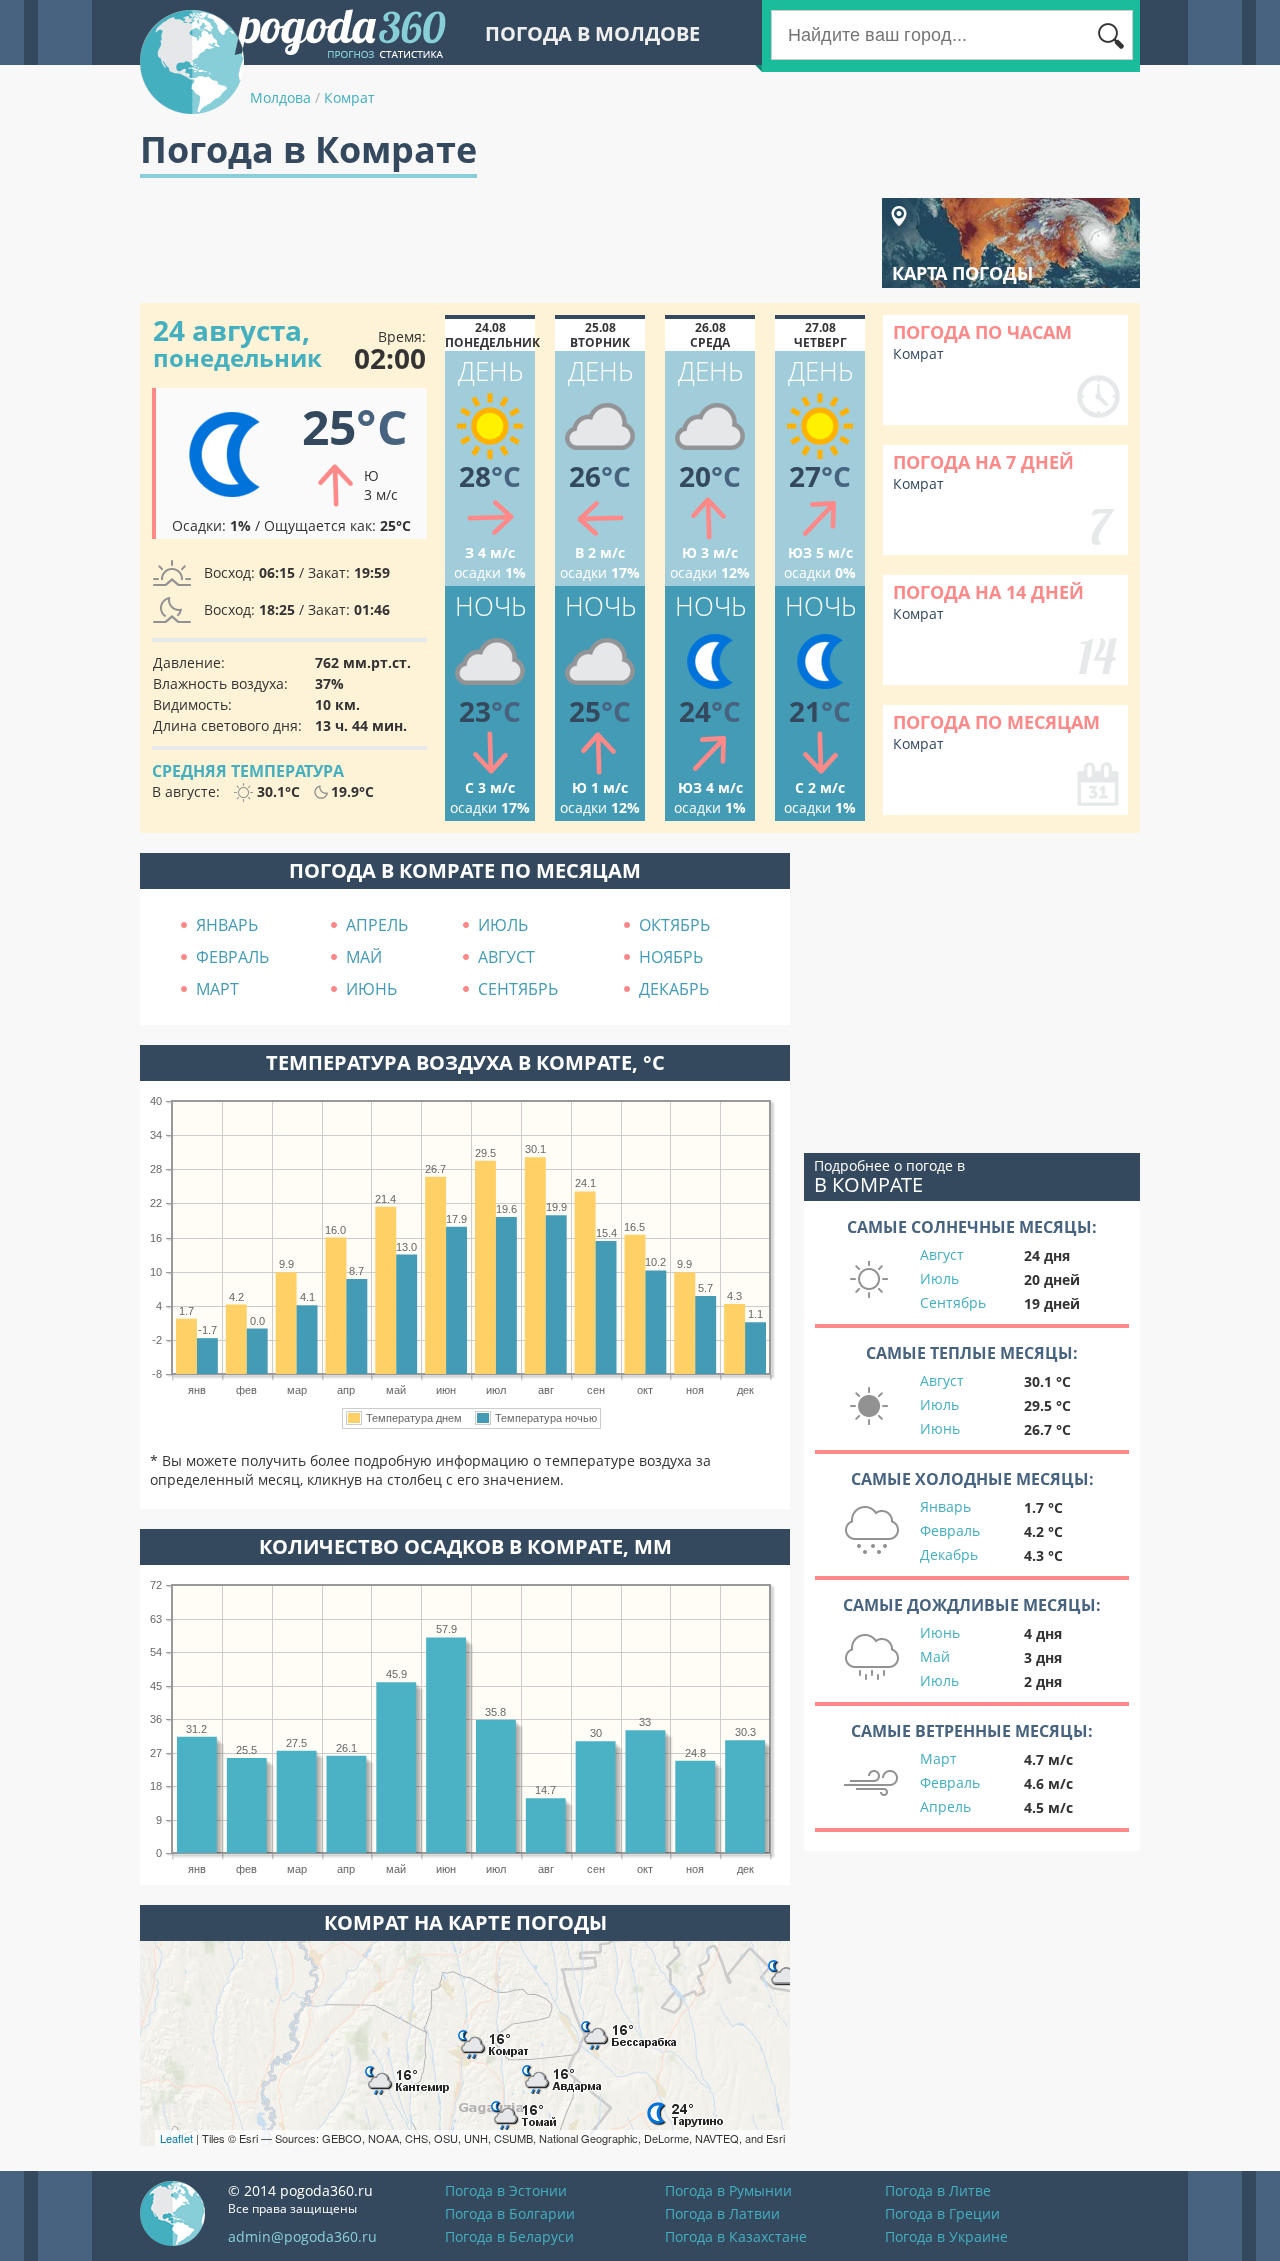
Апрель (945, 1806)
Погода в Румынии (728, 2190)
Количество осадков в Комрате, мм (465, 1546)
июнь (371, 989)
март (217, 989)
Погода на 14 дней (988, 592)
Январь (945, 1506)
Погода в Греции (942, 2213)
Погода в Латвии (722, 2213)
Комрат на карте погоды (465, 1922)
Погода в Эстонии (506, 2190)
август (506, 957)
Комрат (349, 97)
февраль (232, 957)
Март (938, 1758)
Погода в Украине (946, 2236)
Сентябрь (953, 1302)
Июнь (940, 1428)
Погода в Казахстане (736, 2236)
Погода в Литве (938, 2190)
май (364, 957)
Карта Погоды (962, 273)
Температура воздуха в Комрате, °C (465, 1062)
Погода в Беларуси (509, 2236)
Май (935, 1656)
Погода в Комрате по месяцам (465, 870)
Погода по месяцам (996, 722)
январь (227, 925)
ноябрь (671, 957)
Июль (939, 1278)
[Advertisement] (504, 243)
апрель (377, 925)
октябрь (674, 925)
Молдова (280, 97)
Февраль (950, 1530)
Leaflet (176, 2138)
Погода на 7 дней (983, 462)
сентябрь (518, 989)
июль (503, 925)
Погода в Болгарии (510, 2213)
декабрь (674, 989)
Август (942, 1254)
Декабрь (949, 1554)
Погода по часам (982, 332)
